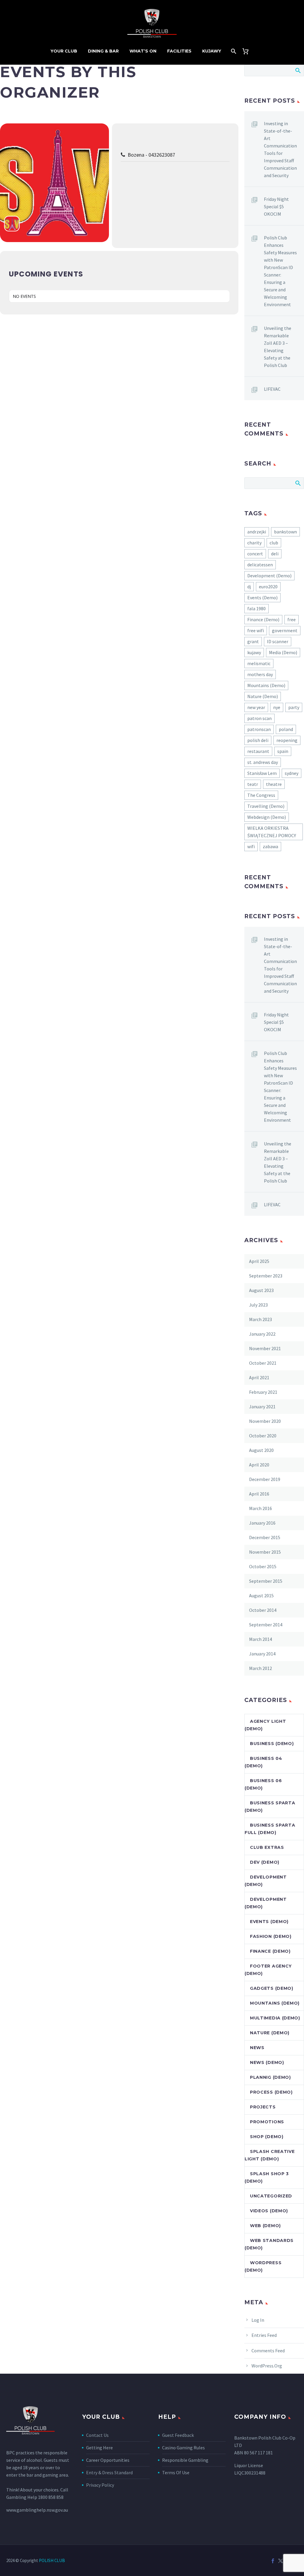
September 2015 (266, 1581)
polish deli (258, 740)
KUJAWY (212, 51)
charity (254, 543)
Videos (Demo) (269, 2211)
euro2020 (268, 587)
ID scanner (278, 641)
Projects (263, 2107)
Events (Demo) (262, 597)
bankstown (285, 532)
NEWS (257, 2048)
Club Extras (267, 1847)
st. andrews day (263, 762)
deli (275, 554)
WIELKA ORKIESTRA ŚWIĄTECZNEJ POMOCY (272, 832)
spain (283, 751)
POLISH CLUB (52, 2560)
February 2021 (263, 1392)
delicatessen (260, 565)
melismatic (259, 663)
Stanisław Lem (262, 773)
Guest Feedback (178, 2435)
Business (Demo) (272, 1744)
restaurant (258, 751)
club (274, 543)
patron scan (259, 718)
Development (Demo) (269, 576)
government (285, 630)
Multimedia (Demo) (275, 2018)
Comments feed (268, 2351)
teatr (253, 784)
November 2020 (265, 1421)
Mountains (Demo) (266, 685)
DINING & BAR (103, 51)
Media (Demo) (283, 652)
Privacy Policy (100, 2485)
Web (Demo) (265, 2226)
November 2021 (265, 1348)
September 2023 (266, 1276)
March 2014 (261, 1639)
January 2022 (262, 1334)
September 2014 (266, 1625)
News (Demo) (267, 2062)
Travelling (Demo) (266, 806)
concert (255, 554)
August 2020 (261, 1450)
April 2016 (259, 1494)
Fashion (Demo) (271, 1936)
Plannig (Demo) (270, 2077)
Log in (258, 2320)
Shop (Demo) (267, 2137)
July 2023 (258, 1305)
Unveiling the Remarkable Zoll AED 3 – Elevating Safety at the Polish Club (278, 347)
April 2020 (259, 1465)
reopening (287, 740)
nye (277, 707)
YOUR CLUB (64, 51)
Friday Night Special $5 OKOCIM (276, 206)
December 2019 (265, 1479)
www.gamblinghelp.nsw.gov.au (37, 2510)
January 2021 (262, 1407)
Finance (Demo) (263, 619)
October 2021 (263, 1363)
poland (286, 729)
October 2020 (263, 1436)
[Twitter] (281, 2561)
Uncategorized (271, 2196)
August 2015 (261, 1596)
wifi (251, 846)
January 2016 (262, 1523)
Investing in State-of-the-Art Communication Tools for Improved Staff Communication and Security (280, 149)
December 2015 (265, 1537)
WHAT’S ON (143, 51)
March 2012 (261, 1668)
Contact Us (97, 2435)
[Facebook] (273, 2561)
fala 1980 (256, 608)
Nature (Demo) (263, 696)
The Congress (261, 795)
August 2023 (261, 1290)
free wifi (256, 630)
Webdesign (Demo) (267, 817)
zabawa (270, 846)
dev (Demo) (265, 1862)
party (294, 707)
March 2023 (261, 1319)
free (292, 619)
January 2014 (262, 1654)
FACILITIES (179, 51)
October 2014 (263, 1610)
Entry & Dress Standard (109, 2472)
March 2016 (261, 1508)
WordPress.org (267, 2366)
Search (298, 70)
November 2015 (265, 1552)
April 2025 (259, 1261)
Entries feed (264, 2335)
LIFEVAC (272, 389)
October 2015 (263, 1566)
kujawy (254, 652)
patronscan (259, 729)
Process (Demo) (271, 2092)
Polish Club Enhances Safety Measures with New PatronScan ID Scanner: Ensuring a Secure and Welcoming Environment (280, 271)
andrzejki (257, 532)
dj (249, 587)
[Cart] (248, 51)
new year (256, 707)
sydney (292, 773)
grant (253, 641)
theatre (274, 784)
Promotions (267, 2122)
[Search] (233, 51)
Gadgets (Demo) (272, 1988)
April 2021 (259, 1377)
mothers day (260, 674)
